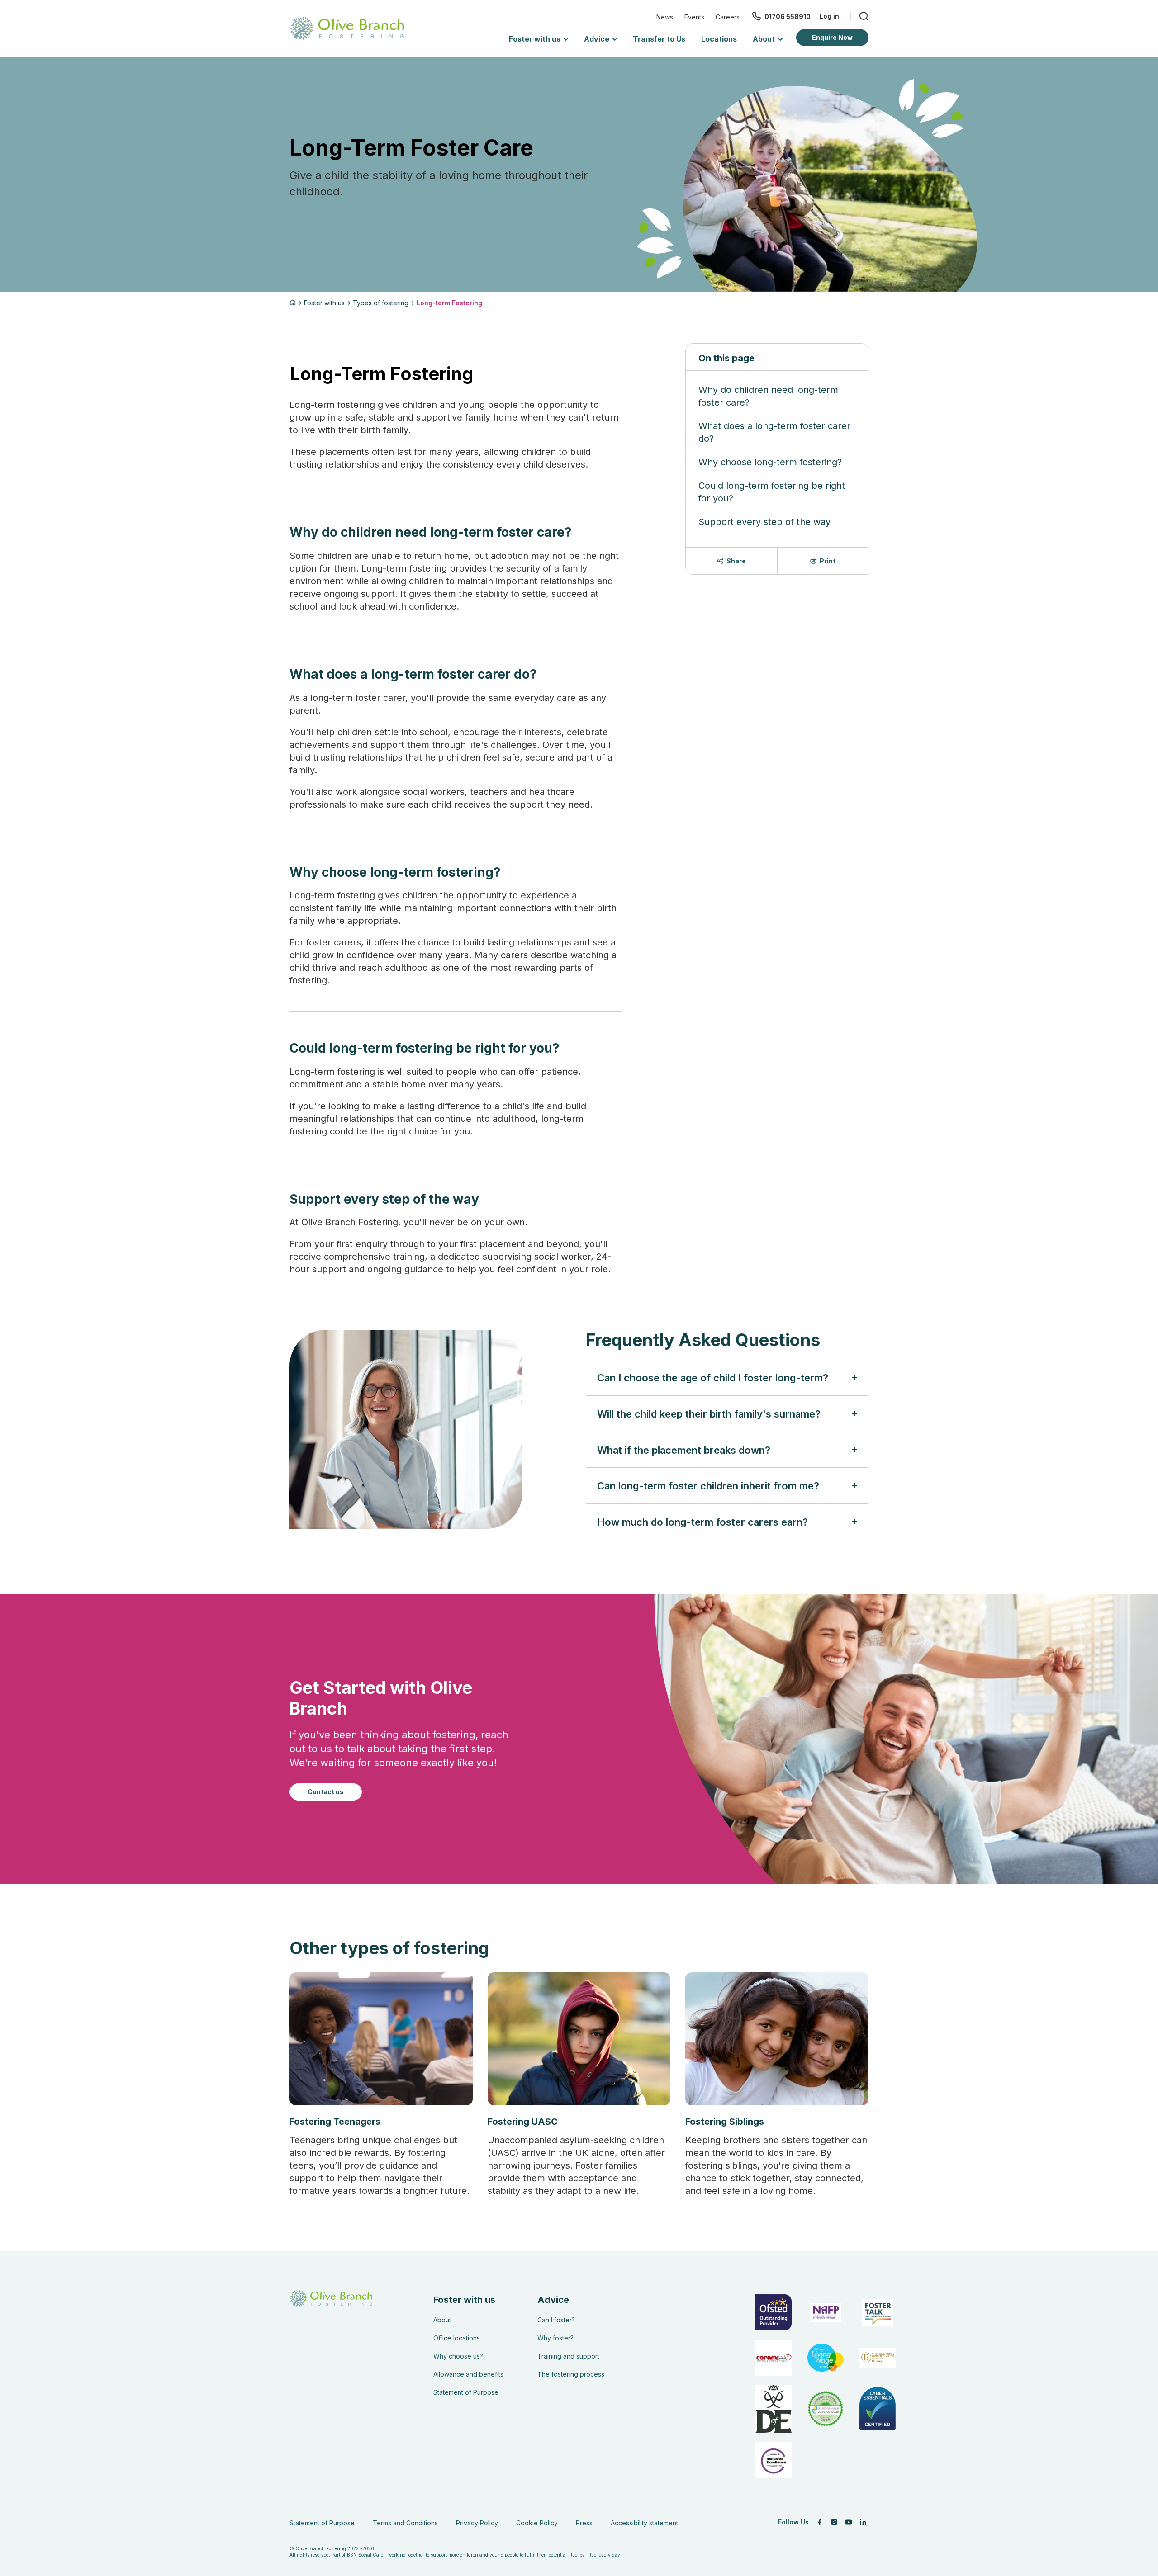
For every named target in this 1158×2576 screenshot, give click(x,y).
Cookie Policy (537, 2523)
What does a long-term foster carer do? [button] (774, 432)
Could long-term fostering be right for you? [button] (772, 492)
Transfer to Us (659, 39)
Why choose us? (458, 2356)
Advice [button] (597, 39)
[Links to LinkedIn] (863, 2522)
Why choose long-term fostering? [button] (770, 462)
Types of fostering (381, 303)
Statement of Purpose (466, 2392)
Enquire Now (832, 37)
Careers (728, 17)
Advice (553, 2300)
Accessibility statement (644, 2523)
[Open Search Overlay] (859, 16)
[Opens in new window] (826, 2409)
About (442, 2320)
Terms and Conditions (405, 2523)
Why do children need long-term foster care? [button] (768, 396)
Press (584, 2523)
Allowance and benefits (468, 2374)
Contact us (326, 1792)
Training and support (568, 2356)
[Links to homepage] (295, 303)
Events (694, 17)
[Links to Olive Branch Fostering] (347, 28)
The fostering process (571, 2374)
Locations (719, 39)
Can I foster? (556, 2320)
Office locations (457, 2338)
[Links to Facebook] (820, 2522)
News (665, 17)
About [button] (764, 39)
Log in (829, 16)
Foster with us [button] (535, 39)
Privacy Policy (477, 2523)
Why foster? (555, 2338)
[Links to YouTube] (849, 2522)
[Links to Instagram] (834, 2522)
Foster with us (324, 303)
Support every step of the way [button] (764, 522)
